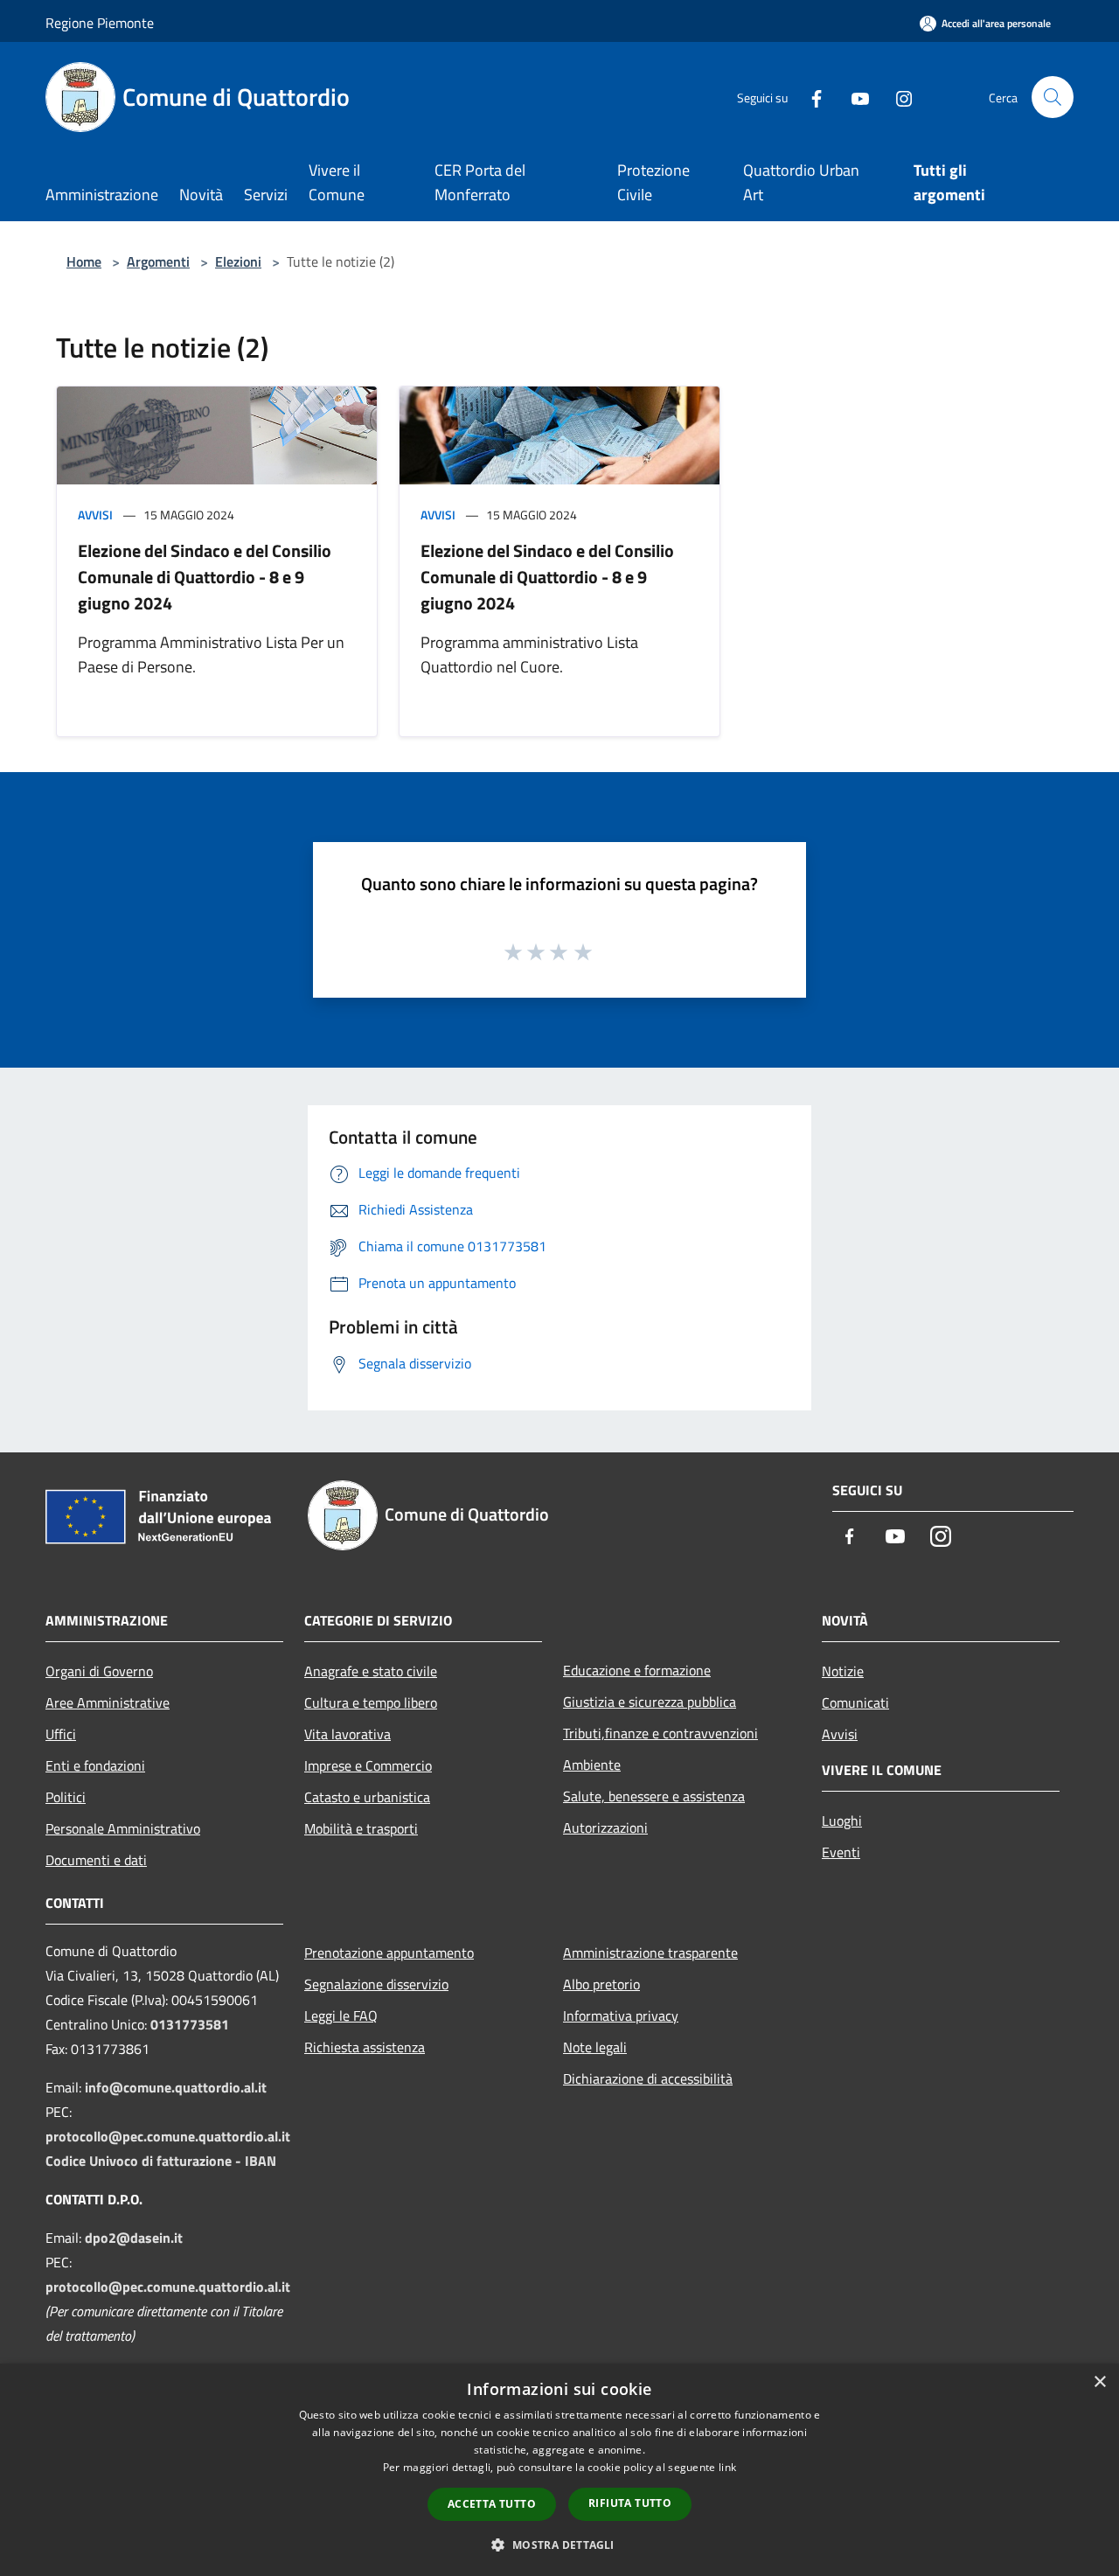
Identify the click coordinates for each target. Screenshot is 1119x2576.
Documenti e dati (96, 1860)
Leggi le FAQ (341, 2016)
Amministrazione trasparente (650, 1953)
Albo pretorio (601, 1984)
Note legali (595, 2047)
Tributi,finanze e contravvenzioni (660, 1733)
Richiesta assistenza (365, 2047)
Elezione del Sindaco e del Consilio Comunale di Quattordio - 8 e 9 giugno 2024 (205, 577)
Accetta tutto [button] (492, 2504)
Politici (66, 1797)
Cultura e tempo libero (371, 1702)
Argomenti (158, 261)
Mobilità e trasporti (361, 1828)
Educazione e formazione (637, 1670)
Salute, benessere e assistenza (654, 1796)
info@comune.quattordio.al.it (176, 2087)
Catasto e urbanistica (367, 1797)
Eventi (841, 1852)
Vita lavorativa (348, 1734)
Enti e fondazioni (95, 1765)
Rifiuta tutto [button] (630, 2503)
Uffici (61, 1734)
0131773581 (190, 2024)
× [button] (1099, 2382)
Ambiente (592, 1765)
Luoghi (842, 1821)
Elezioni (238, 261)
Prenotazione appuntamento (389, 1953)
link (727, 2467)
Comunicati (855, 1702)
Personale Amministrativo (123, 1828)
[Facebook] (810, 97)
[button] (559, 2545)
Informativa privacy (621, 2016)
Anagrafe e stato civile (371, 1671)
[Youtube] (853, 97)
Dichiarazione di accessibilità (648, 2078)
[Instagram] (897, 97)
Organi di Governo (99, 1671)
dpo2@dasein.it (134, 2238)
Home (84, 261)
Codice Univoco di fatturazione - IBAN (161, 2161)
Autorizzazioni (605, 1828)
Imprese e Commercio (368, 1765)
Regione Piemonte (100, 23)
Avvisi (95, 515)
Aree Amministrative (108, 1702)
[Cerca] (1053, 97)
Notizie (843, 1671)
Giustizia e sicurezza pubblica (650, 1702)
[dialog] (559, 2470)
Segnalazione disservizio (376, 1984)
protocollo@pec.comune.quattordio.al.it (168, 2136)
